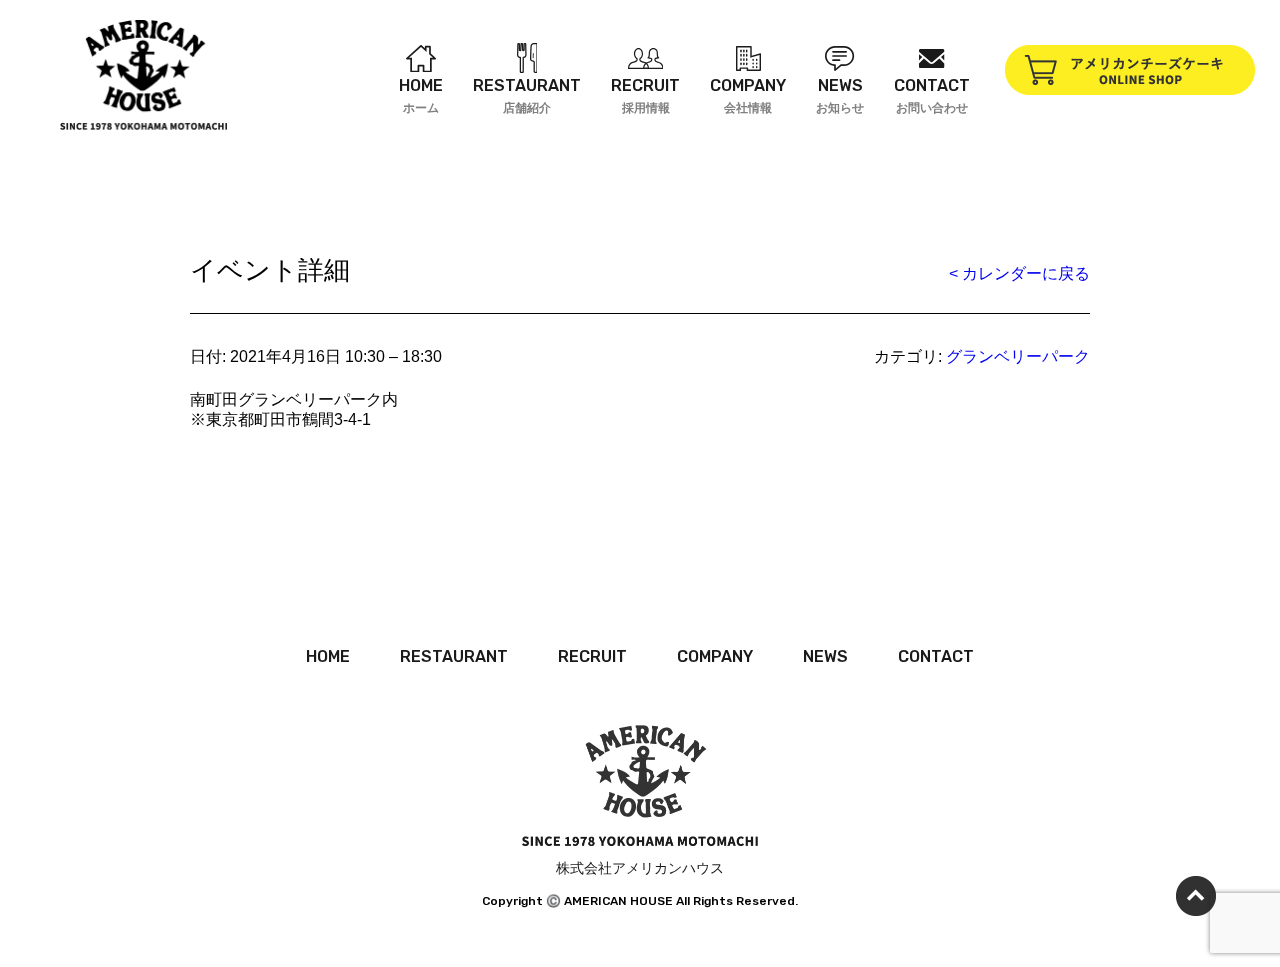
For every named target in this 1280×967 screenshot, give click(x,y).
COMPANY (715, 656)
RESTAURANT (454, 656)
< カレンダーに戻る (1019, 273)
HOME (328, 656)
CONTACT (936, 656)
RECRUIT (592, 656)
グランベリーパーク (1018, 356)
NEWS (825, 656)
